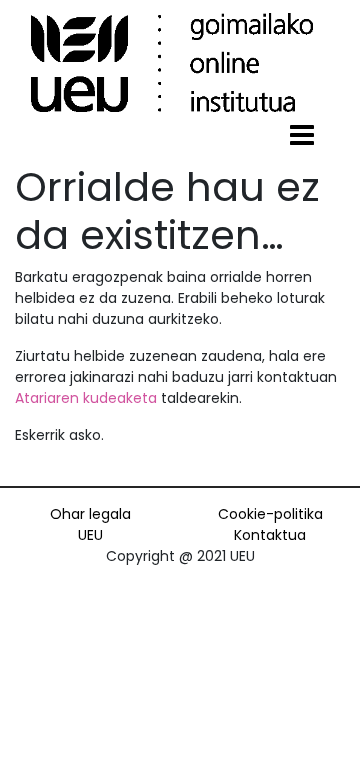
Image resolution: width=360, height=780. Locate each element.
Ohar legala (90, 514)
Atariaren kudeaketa (86, 398)
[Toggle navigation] (302, 136)
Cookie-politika (270, 514)
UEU (90, 535)
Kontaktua (270, 535)
